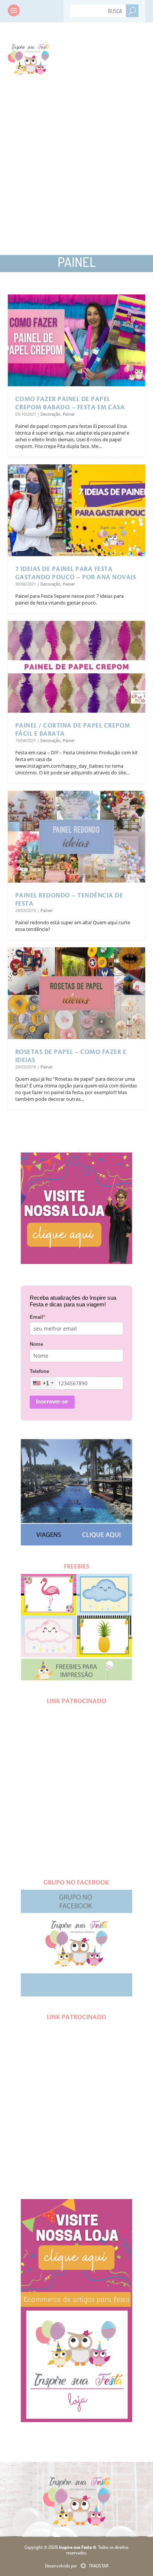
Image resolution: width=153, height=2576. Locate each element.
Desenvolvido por (77, 2566)
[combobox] (43, 1383)
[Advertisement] (76, 170)
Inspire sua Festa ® (28, 58)
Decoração (51, 414)
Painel (69, 414)
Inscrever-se (52, 1401)
